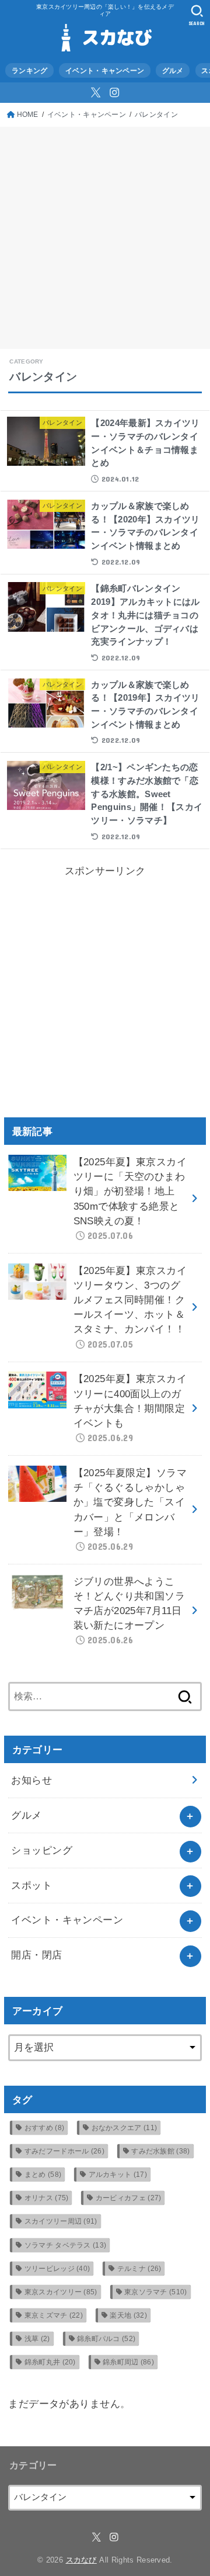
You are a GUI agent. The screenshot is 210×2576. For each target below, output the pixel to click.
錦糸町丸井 (50, 2362)
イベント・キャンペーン (105, 70)
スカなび (81, 2560)
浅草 (37, 2339)
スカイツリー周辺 (61, 2221)
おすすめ (44, 2128)
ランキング (29, 70)
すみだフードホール (64, 2151)
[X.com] (96, 92)
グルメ (173, 70)
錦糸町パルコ (106, 2339)
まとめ (43, 2175)
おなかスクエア (125, 2128)
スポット (32, 1886)
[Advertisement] (105, 238)
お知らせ (32, 1780)
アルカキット (118, 2175)
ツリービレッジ (57, 2269)
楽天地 (128, 2315)
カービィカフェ (129, 2198)
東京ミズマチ (54, 2315)
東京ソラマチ (156, 2292)
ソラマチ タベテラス (66, 2245)
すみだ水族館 (160, 2151)
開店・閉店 (36, 1955)
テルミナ (139, 2269)
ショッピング (42, 1850)
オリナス (47, 2198)
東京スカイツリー (61, 2292)
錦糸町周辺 (128, 2362)
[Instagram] (114, 92)
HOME (28, 114)
